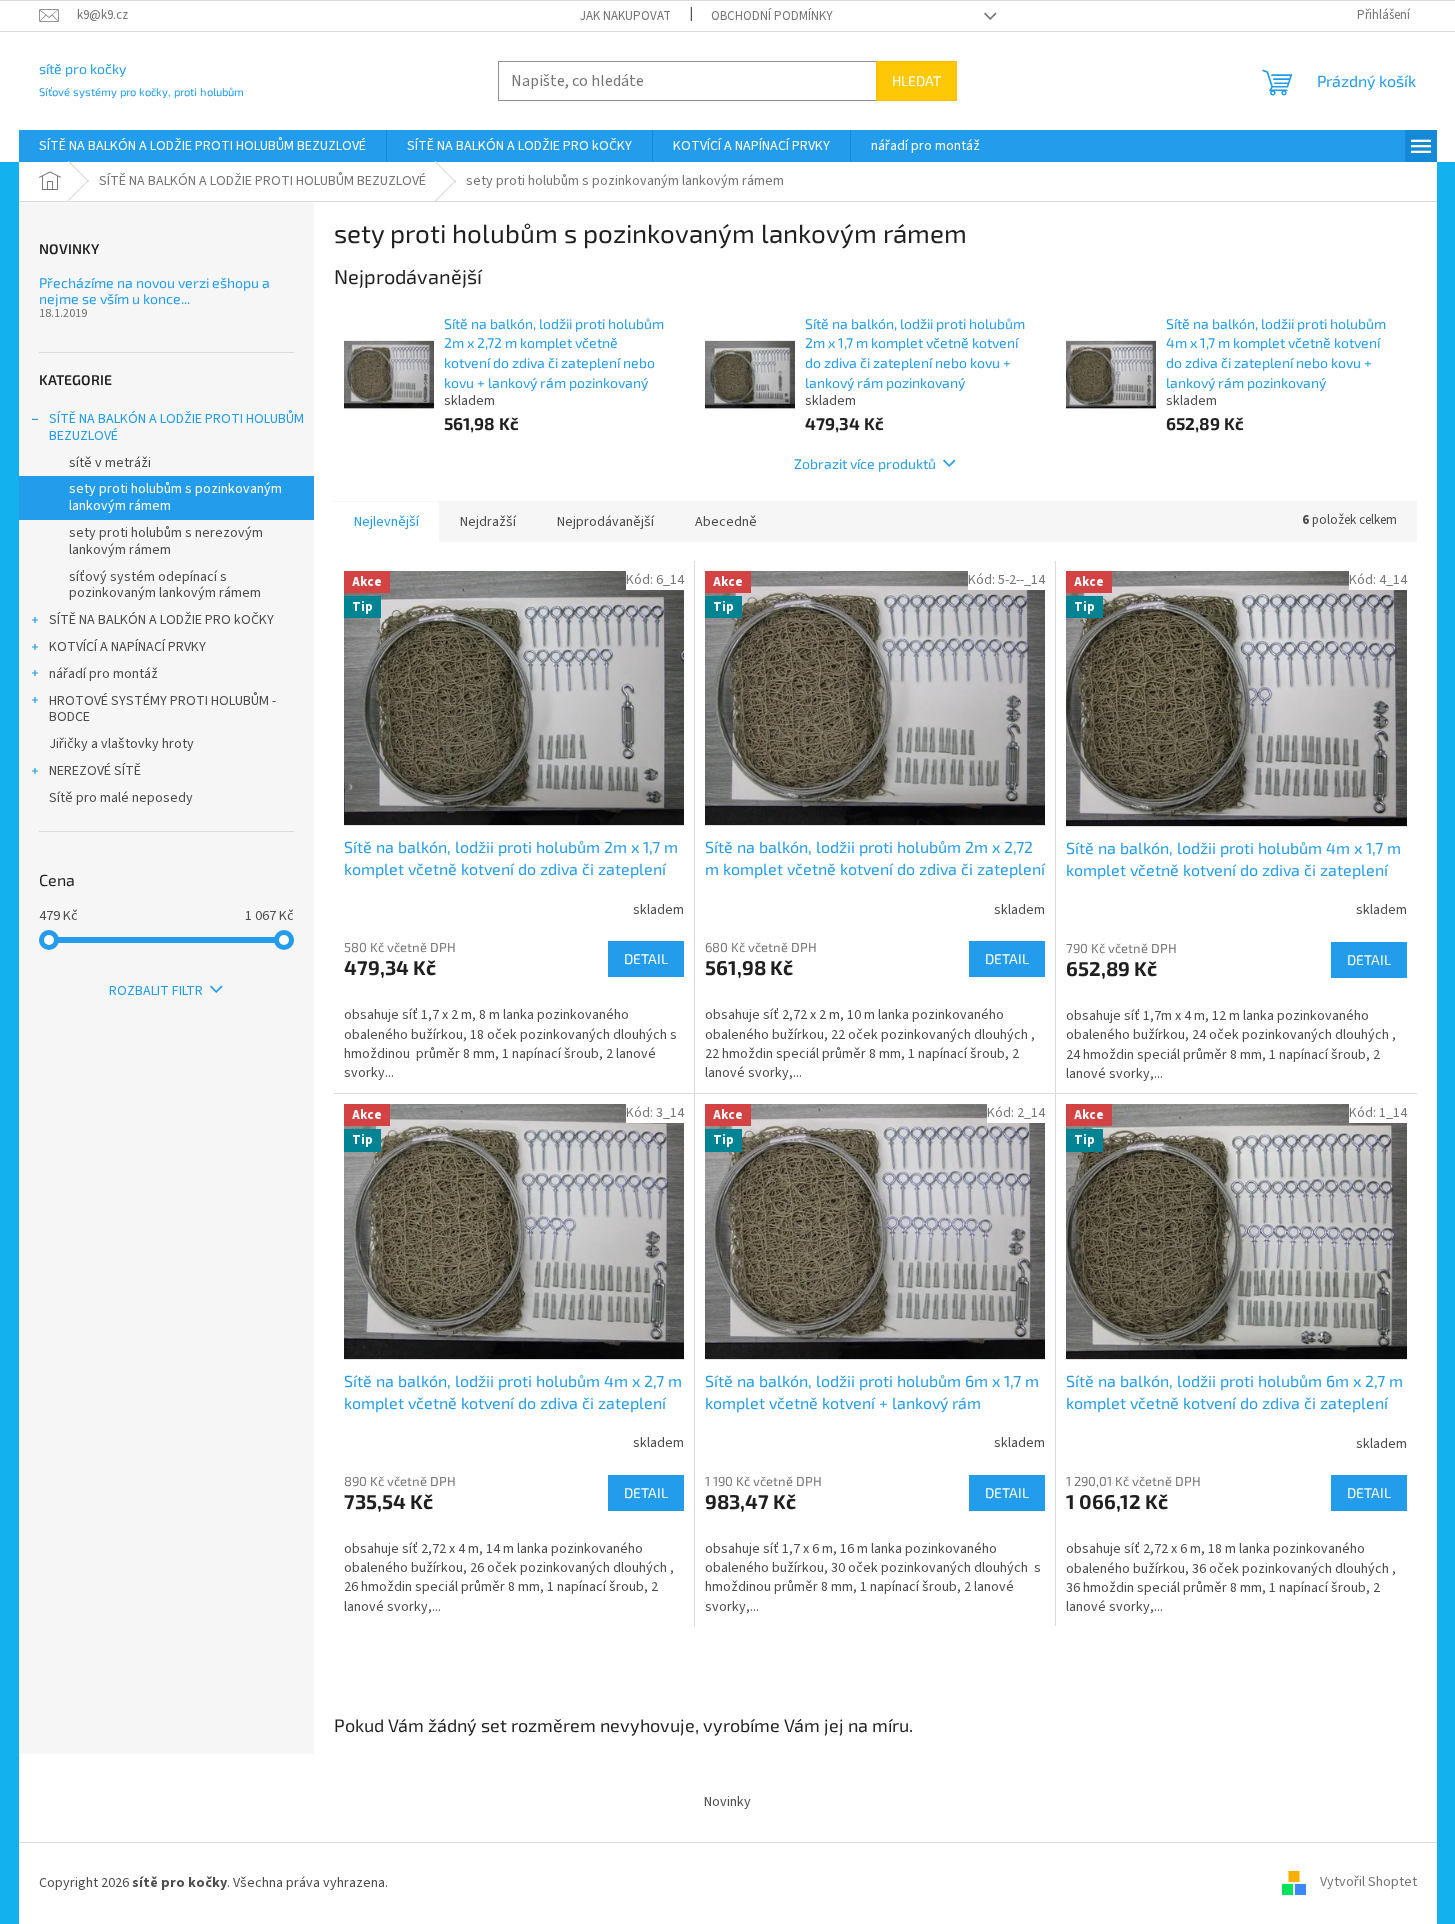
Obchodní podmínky (772, 16)
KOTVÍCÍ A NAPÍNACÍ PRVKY (127, 647)
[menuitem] (202, 146)
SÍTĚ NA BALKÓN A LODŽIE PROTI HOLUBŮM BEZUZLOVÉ (176, 427)
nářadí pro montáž (103, 674)
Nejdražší (488, 522)
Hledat (916, 80)
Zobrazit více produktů (865, 463)
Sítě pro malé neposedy (121, 798)
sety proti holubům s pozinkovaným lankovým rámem (175, 497)
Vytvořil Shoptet (1368, 1883)
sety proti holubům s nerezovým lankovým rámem (166, 541)
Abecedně (726, 522)
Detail (646, 958)
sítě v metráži (110, 463)
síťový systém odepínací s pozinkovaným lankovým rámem (165, 585)
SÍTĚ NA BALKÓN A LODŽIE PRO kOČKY (161, 620)
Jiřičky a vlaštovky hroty (121, 744)
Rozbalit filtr (156, 991)
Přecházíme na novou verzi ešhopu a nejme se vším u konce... (154, 290)
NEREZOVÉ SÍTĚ (95, 771)
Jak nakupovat (625, 16)
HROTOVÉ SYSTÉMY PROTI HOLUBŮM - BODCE (162, 709)
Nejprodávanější (605, 522)
